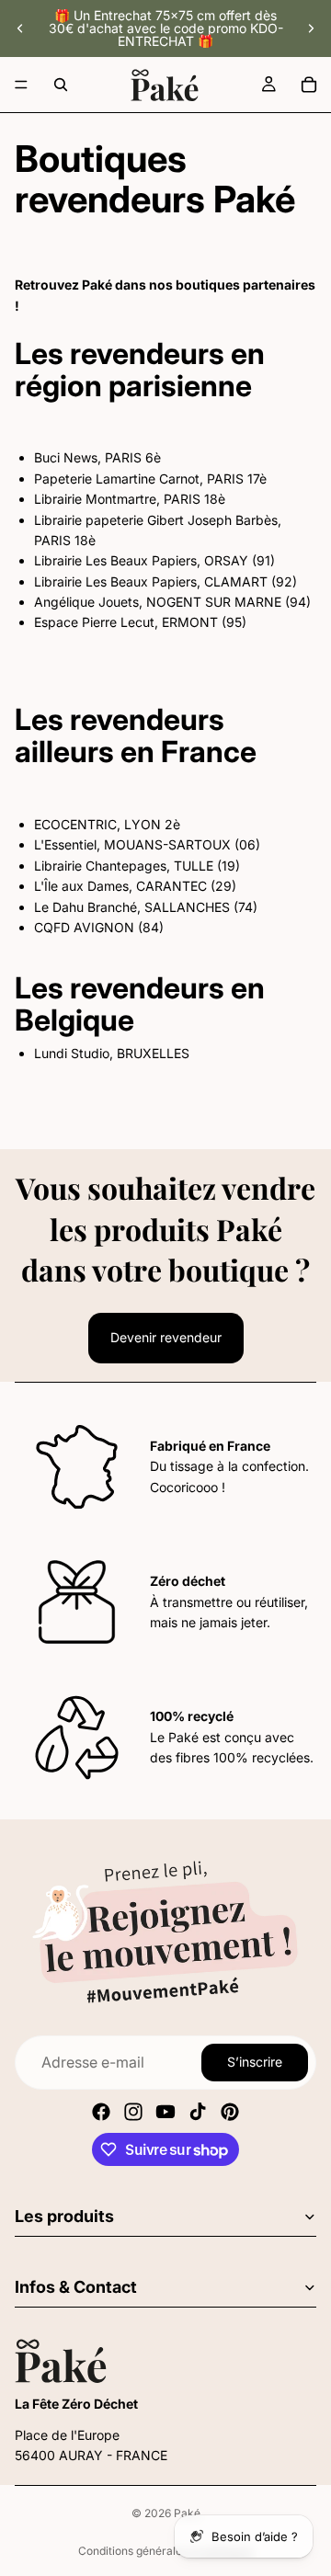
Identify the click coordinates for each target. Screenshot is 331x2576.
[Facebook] (101, 2112)
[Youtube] (165, 2112)
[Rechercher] (61, 85)
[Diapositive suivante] (311, 28)
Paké (187, 2513)
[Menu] (21, 85)
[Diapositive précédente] (20, 28)
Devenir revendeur (166, 1337)
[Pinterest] (230, 2112)
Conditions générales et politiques (165, 2551)
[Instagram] (133, 2112)
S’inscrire (255, 2062)
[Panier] (309, 85)
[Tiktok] (198, 2112)
